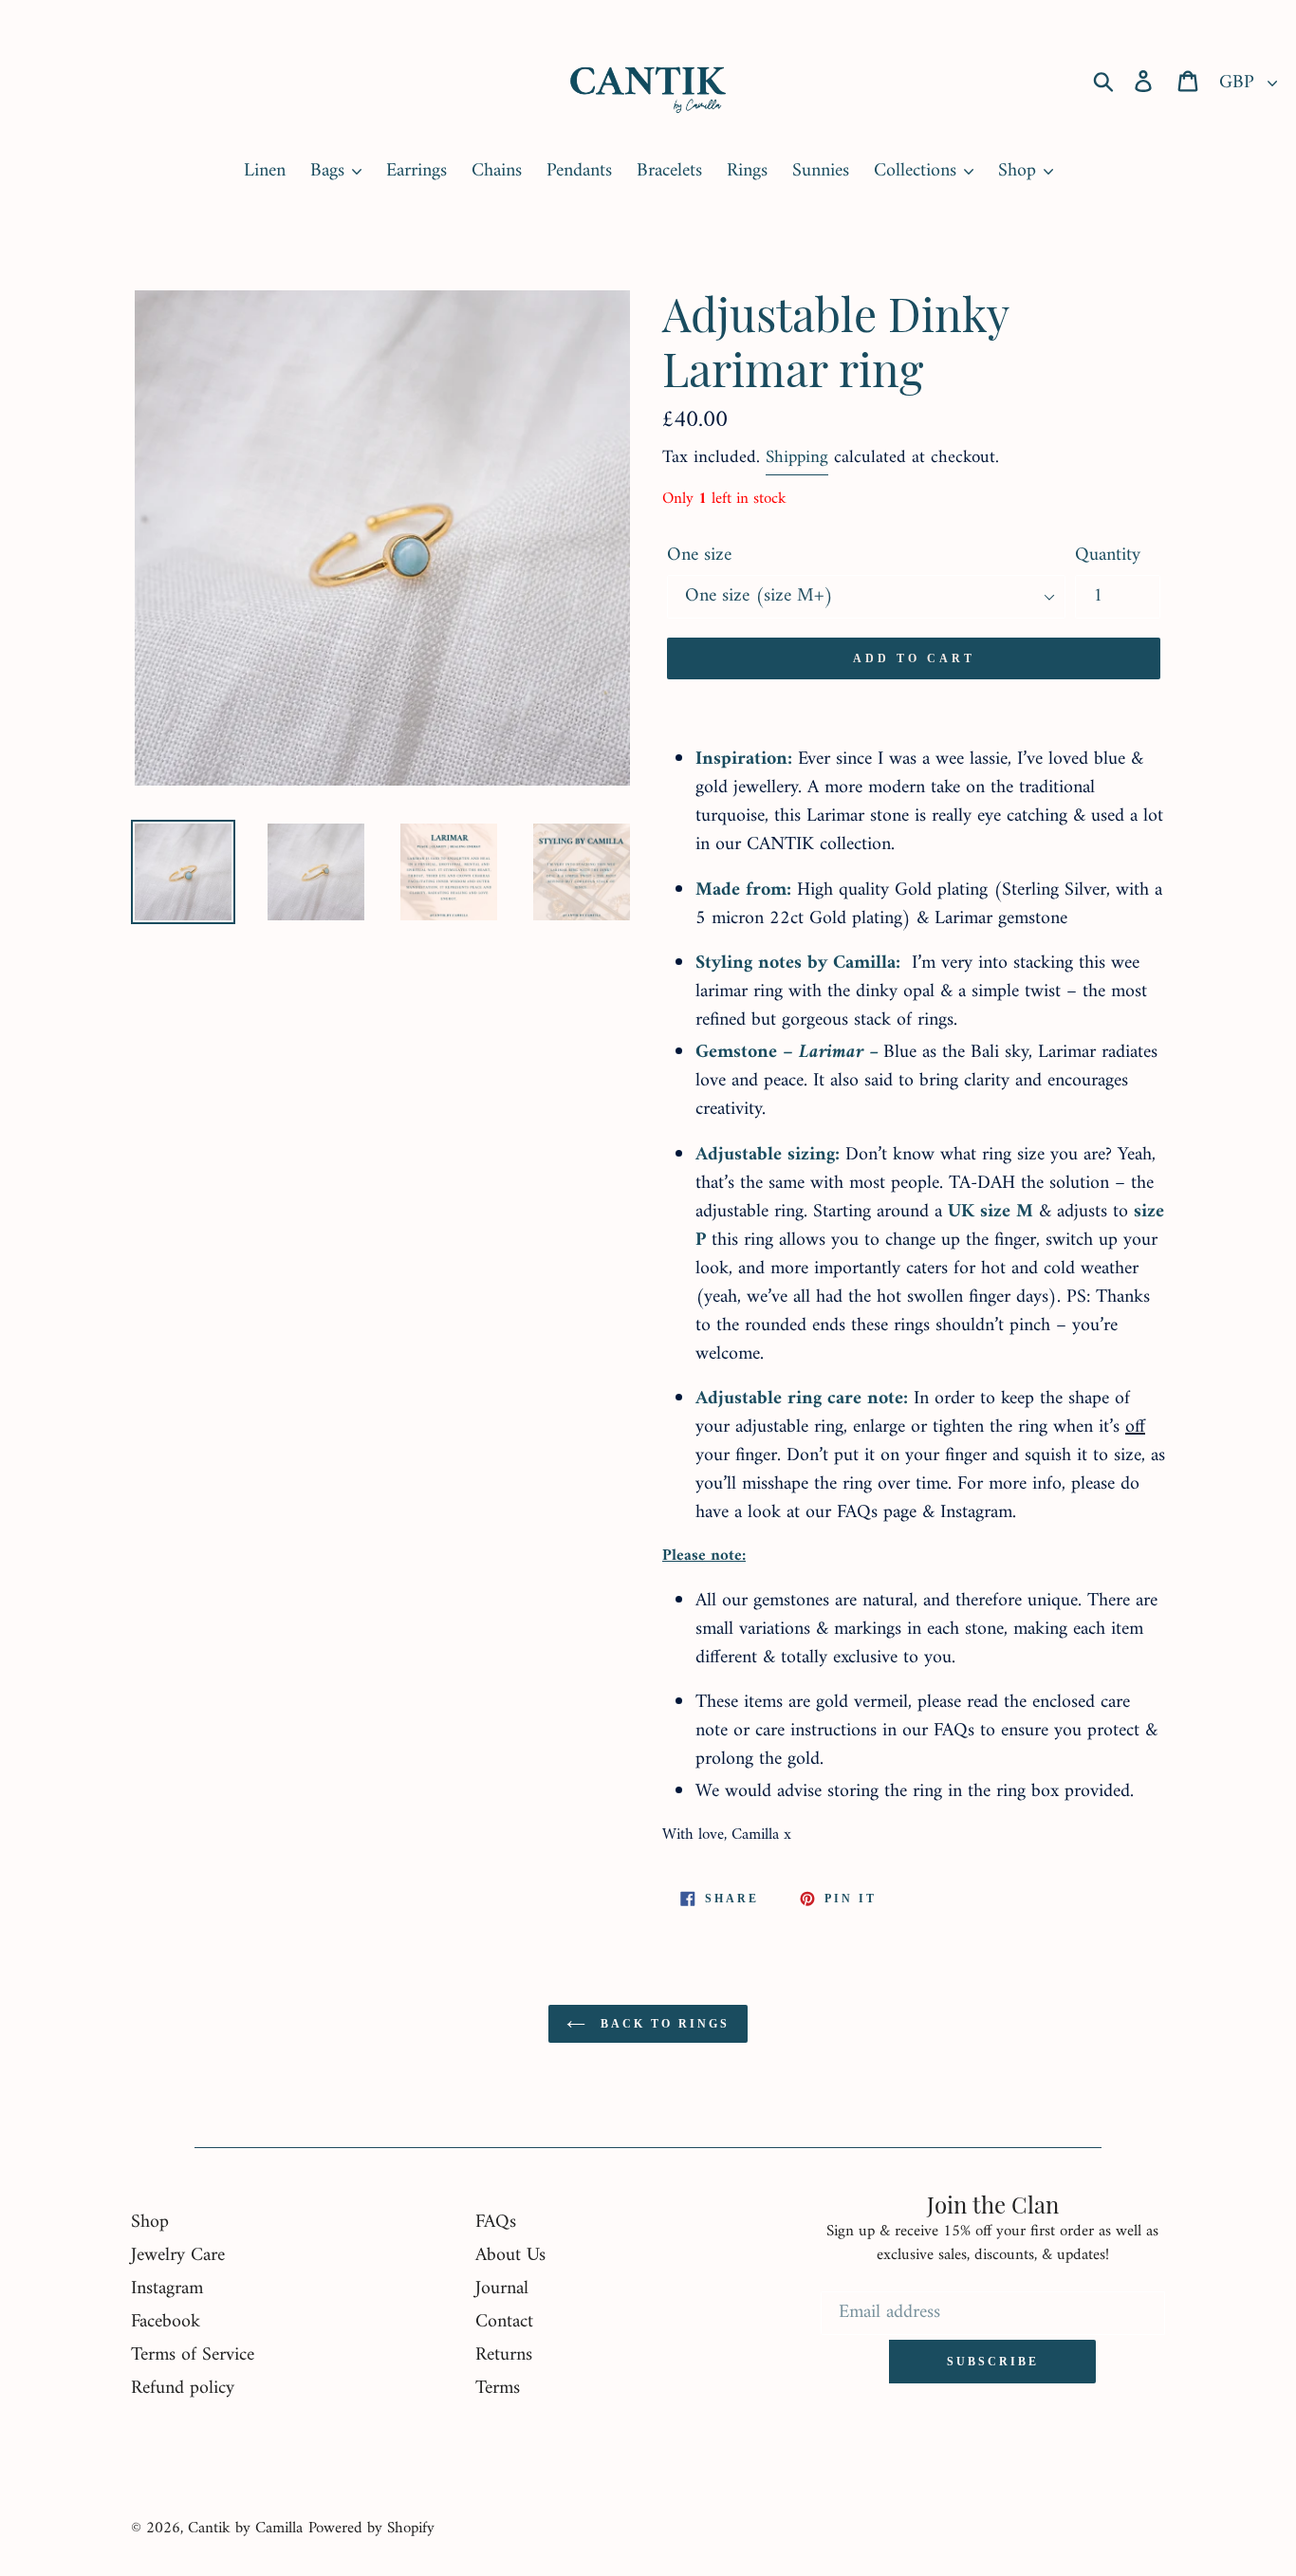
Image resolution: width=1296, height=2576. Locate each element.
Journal (502, 2289)
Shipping (797, 458)
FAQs (496, 2223)
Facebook (166, 2322)
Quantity (1108, 556)
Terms (498, 2389)
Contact (504, 2322)
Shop (150, 2223)
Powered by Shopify (371, 2529)
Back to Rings (662, 2024)
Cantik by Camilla (245, 2529)
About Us (510, 2256)
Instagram (167, 2289)
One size (699, 556)
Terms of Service (193, 2355)
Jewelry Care (178, 2256)
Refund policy (183, 2389)
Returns (504, 2355)
